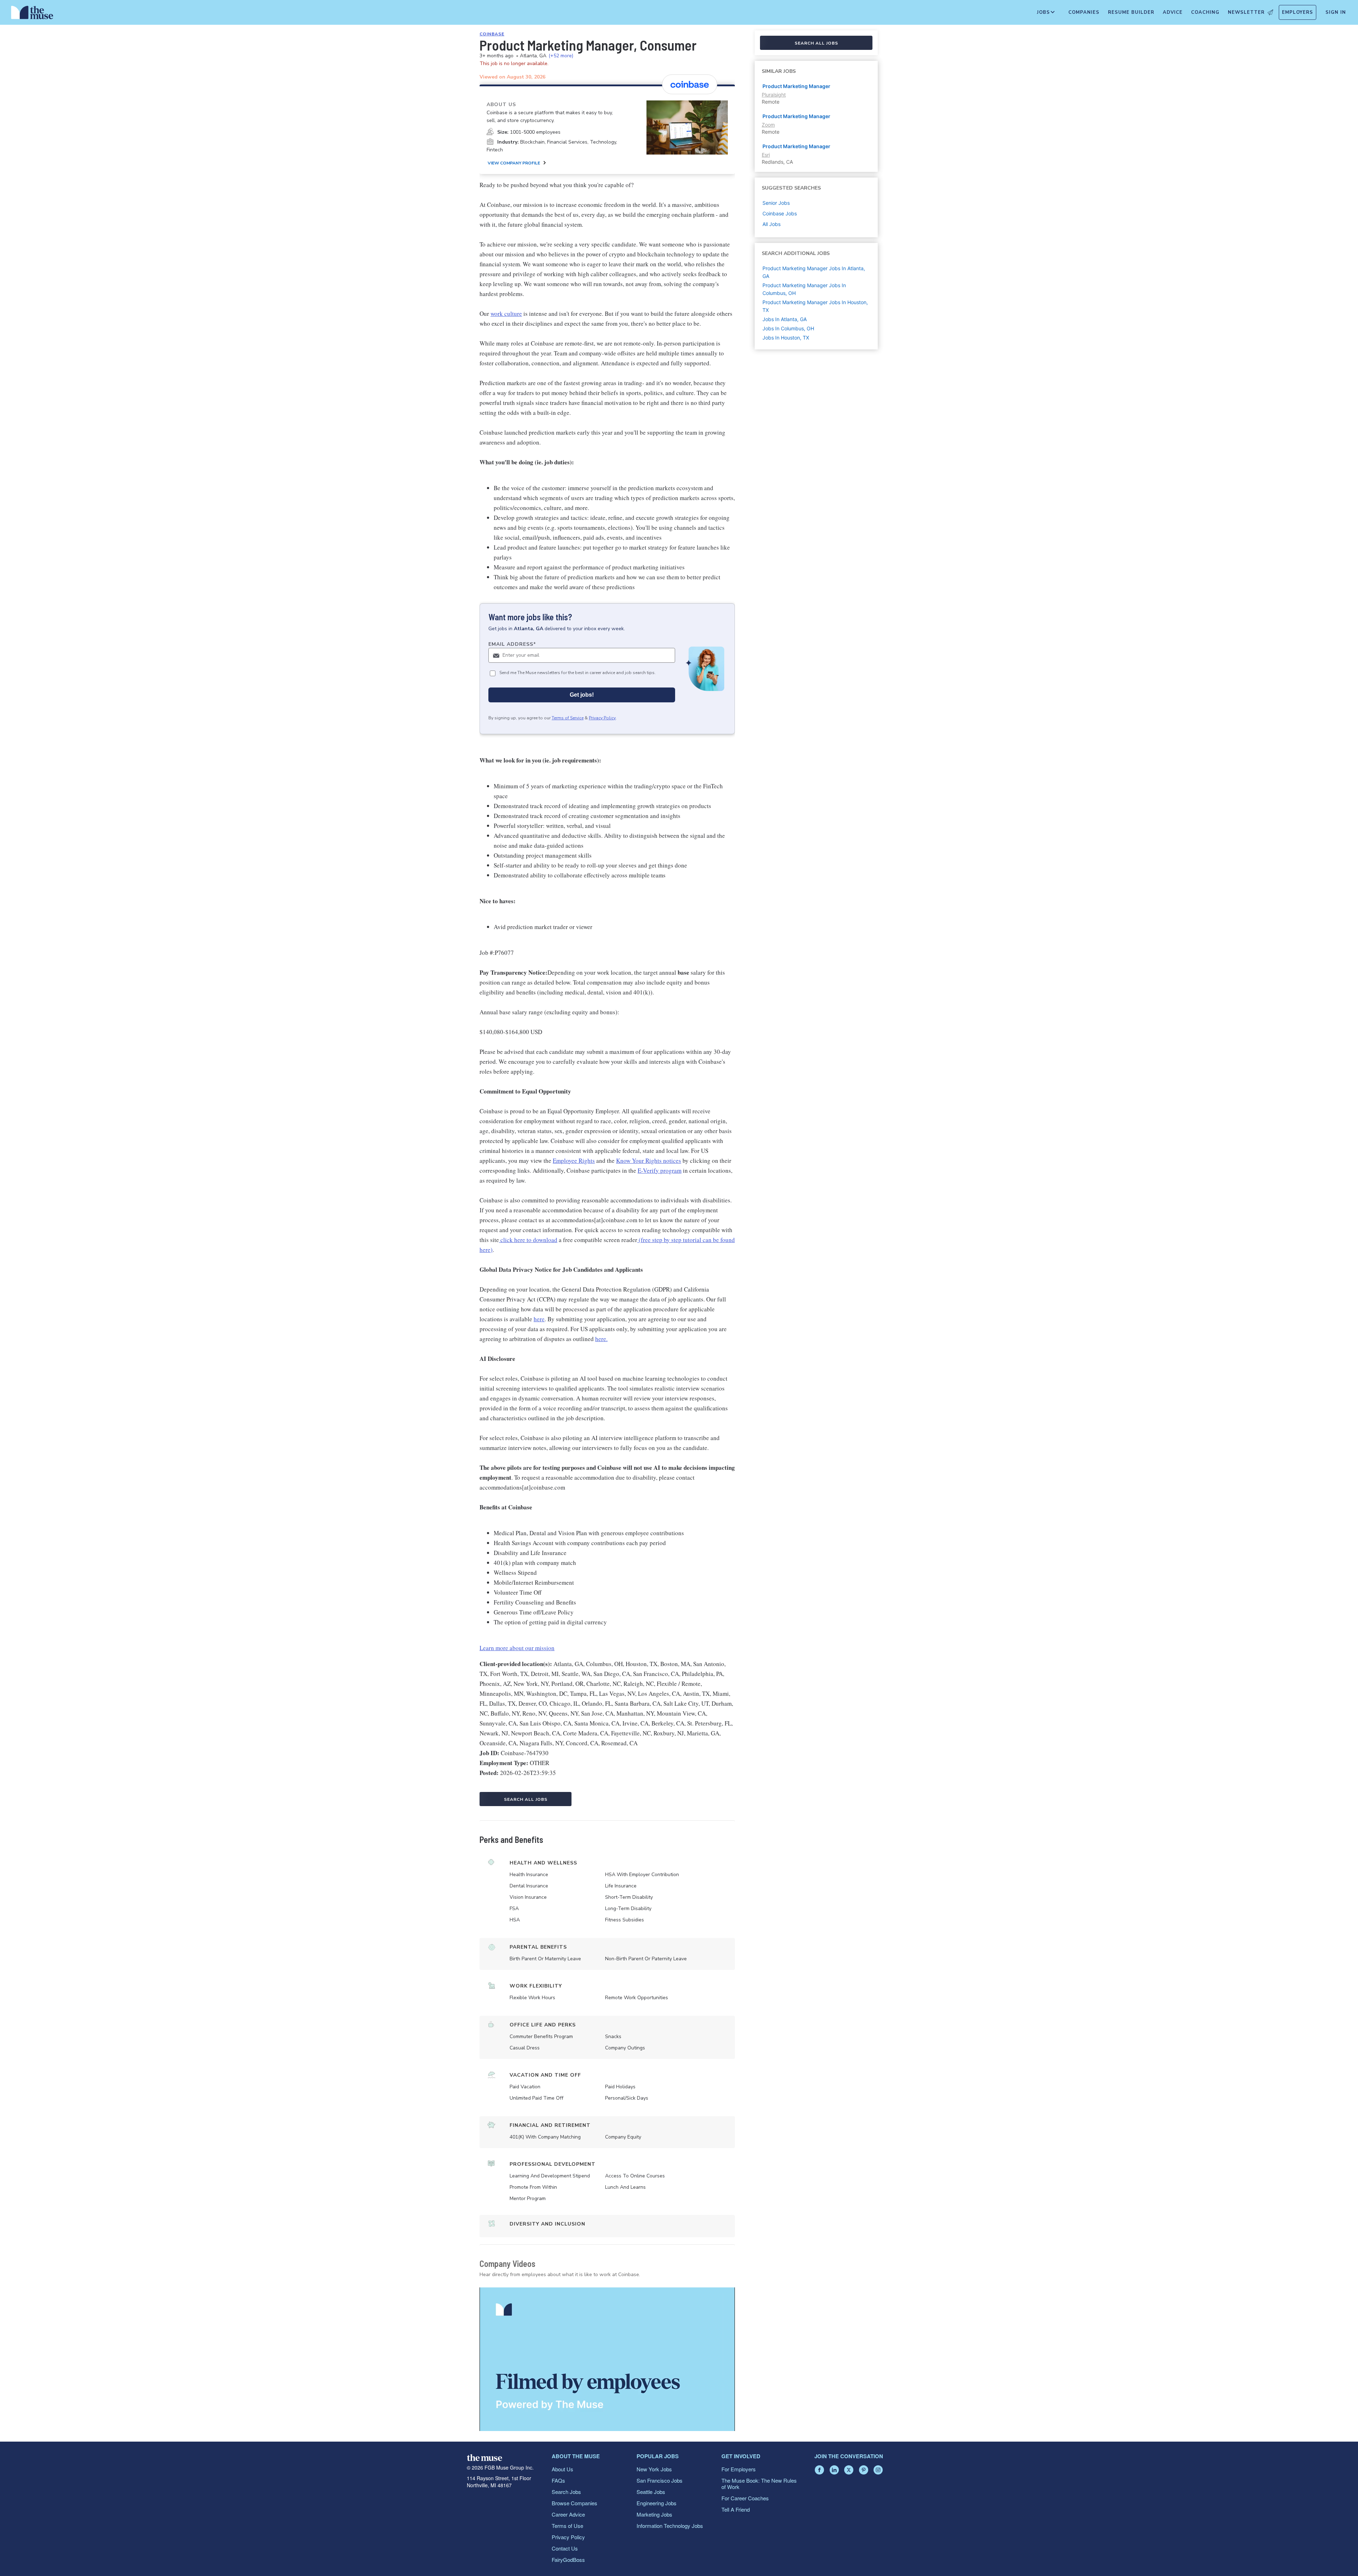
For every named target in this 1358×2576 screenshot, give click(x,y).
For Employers (739, 2469)
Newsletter (1246, 12)
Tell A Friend (736, 2509)
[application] (607, 2359)
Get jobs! (582, 695)
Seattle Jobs (651, 2492)
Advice (1173, 12)
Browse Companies (574, 2503)
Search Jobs (566, 2492)
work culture (506, 314)
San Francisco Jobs (660, 2480)
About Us (562, 2469)
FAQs (558, 2480)
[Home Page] (32, 14)
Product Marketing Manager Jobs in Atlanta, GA (814, 272)
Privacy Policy (602, 718)
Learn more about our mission (517, 1648)
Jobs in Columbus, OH (788, 328)
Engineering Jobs (657, 2503)
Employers (1298, 12)
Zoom (768, 125)
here (539, 1319)
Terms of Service (568, 718)
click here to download (528, 1240)
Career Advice (568, 2514)
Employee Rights (574, 1161)
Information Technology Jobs (670, 2526)
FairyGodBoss (568, 2560)
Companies (1084, 12)
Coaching (1205, 12)
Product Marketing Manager (796, 86)
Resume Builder (1131, 12)
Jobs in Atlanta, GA (785, 319)
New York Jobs (654, 2469)
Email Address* (512, 644)
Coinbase (492, 34)
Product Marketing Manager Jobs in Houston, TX (815, 306)
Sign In (1336, 12)
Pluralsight (774, 95)
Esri (766, 155)
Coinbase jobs (780, 213)
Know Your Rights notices (649, 1161)
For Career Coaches (745, 2498)
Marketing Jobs (654, 2514)
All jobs (771, 224)
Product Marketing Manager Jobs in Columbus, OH (804, 289)
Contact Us (565, 2548)
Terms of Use (567, 2526)
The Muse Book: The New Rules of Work (759, 2484)
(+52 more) (561, 56)
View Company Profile (514, 163)
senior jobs (776, 203)
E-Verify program (660, 1170)
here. (601, 1339)
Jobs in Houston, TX (786, 338)
